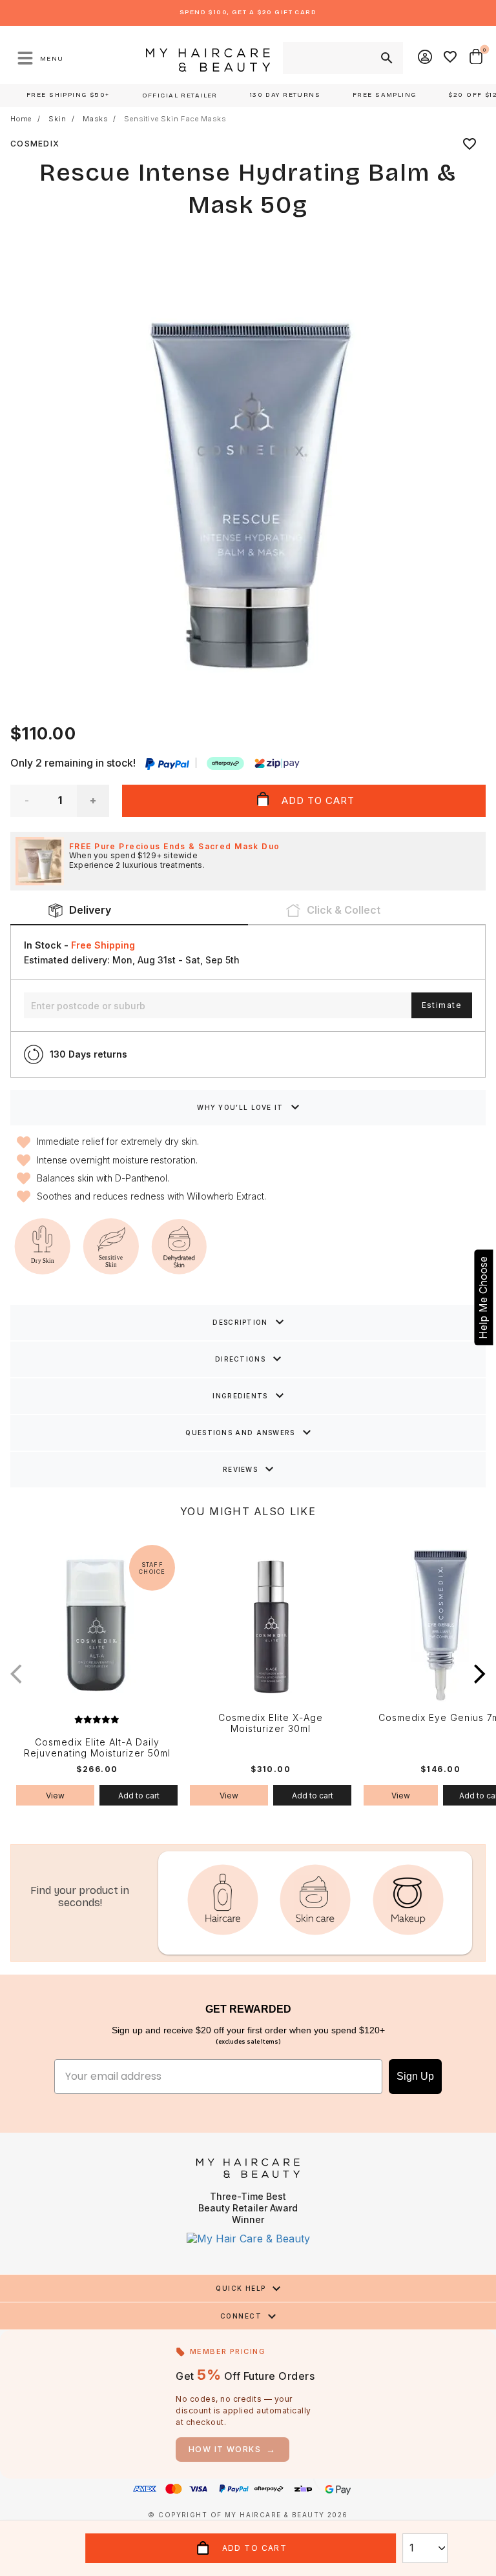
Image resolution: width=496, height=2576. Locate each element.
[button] (480, 1674)
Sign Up (415, 2076)
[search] (386, 58)
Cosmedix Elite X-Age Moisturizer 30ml (271, 1723)
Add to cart (139, 1796)
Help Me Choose (483, 1298)
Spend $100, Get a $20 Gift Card (248, 12)
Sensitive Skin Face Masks (175, 119)
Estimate (442, 1005)
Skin (57, 119)
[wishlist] (470, 144)
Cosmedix (35, 144)
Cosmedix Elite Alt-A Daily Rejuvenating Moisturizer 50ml (97, 1748)
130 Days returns (88, 1054)
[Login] (426, 58)
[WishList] (451, 58)
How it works (232, 2449)
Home (21, 119)
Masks (95, 119)
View (55, 1796)
